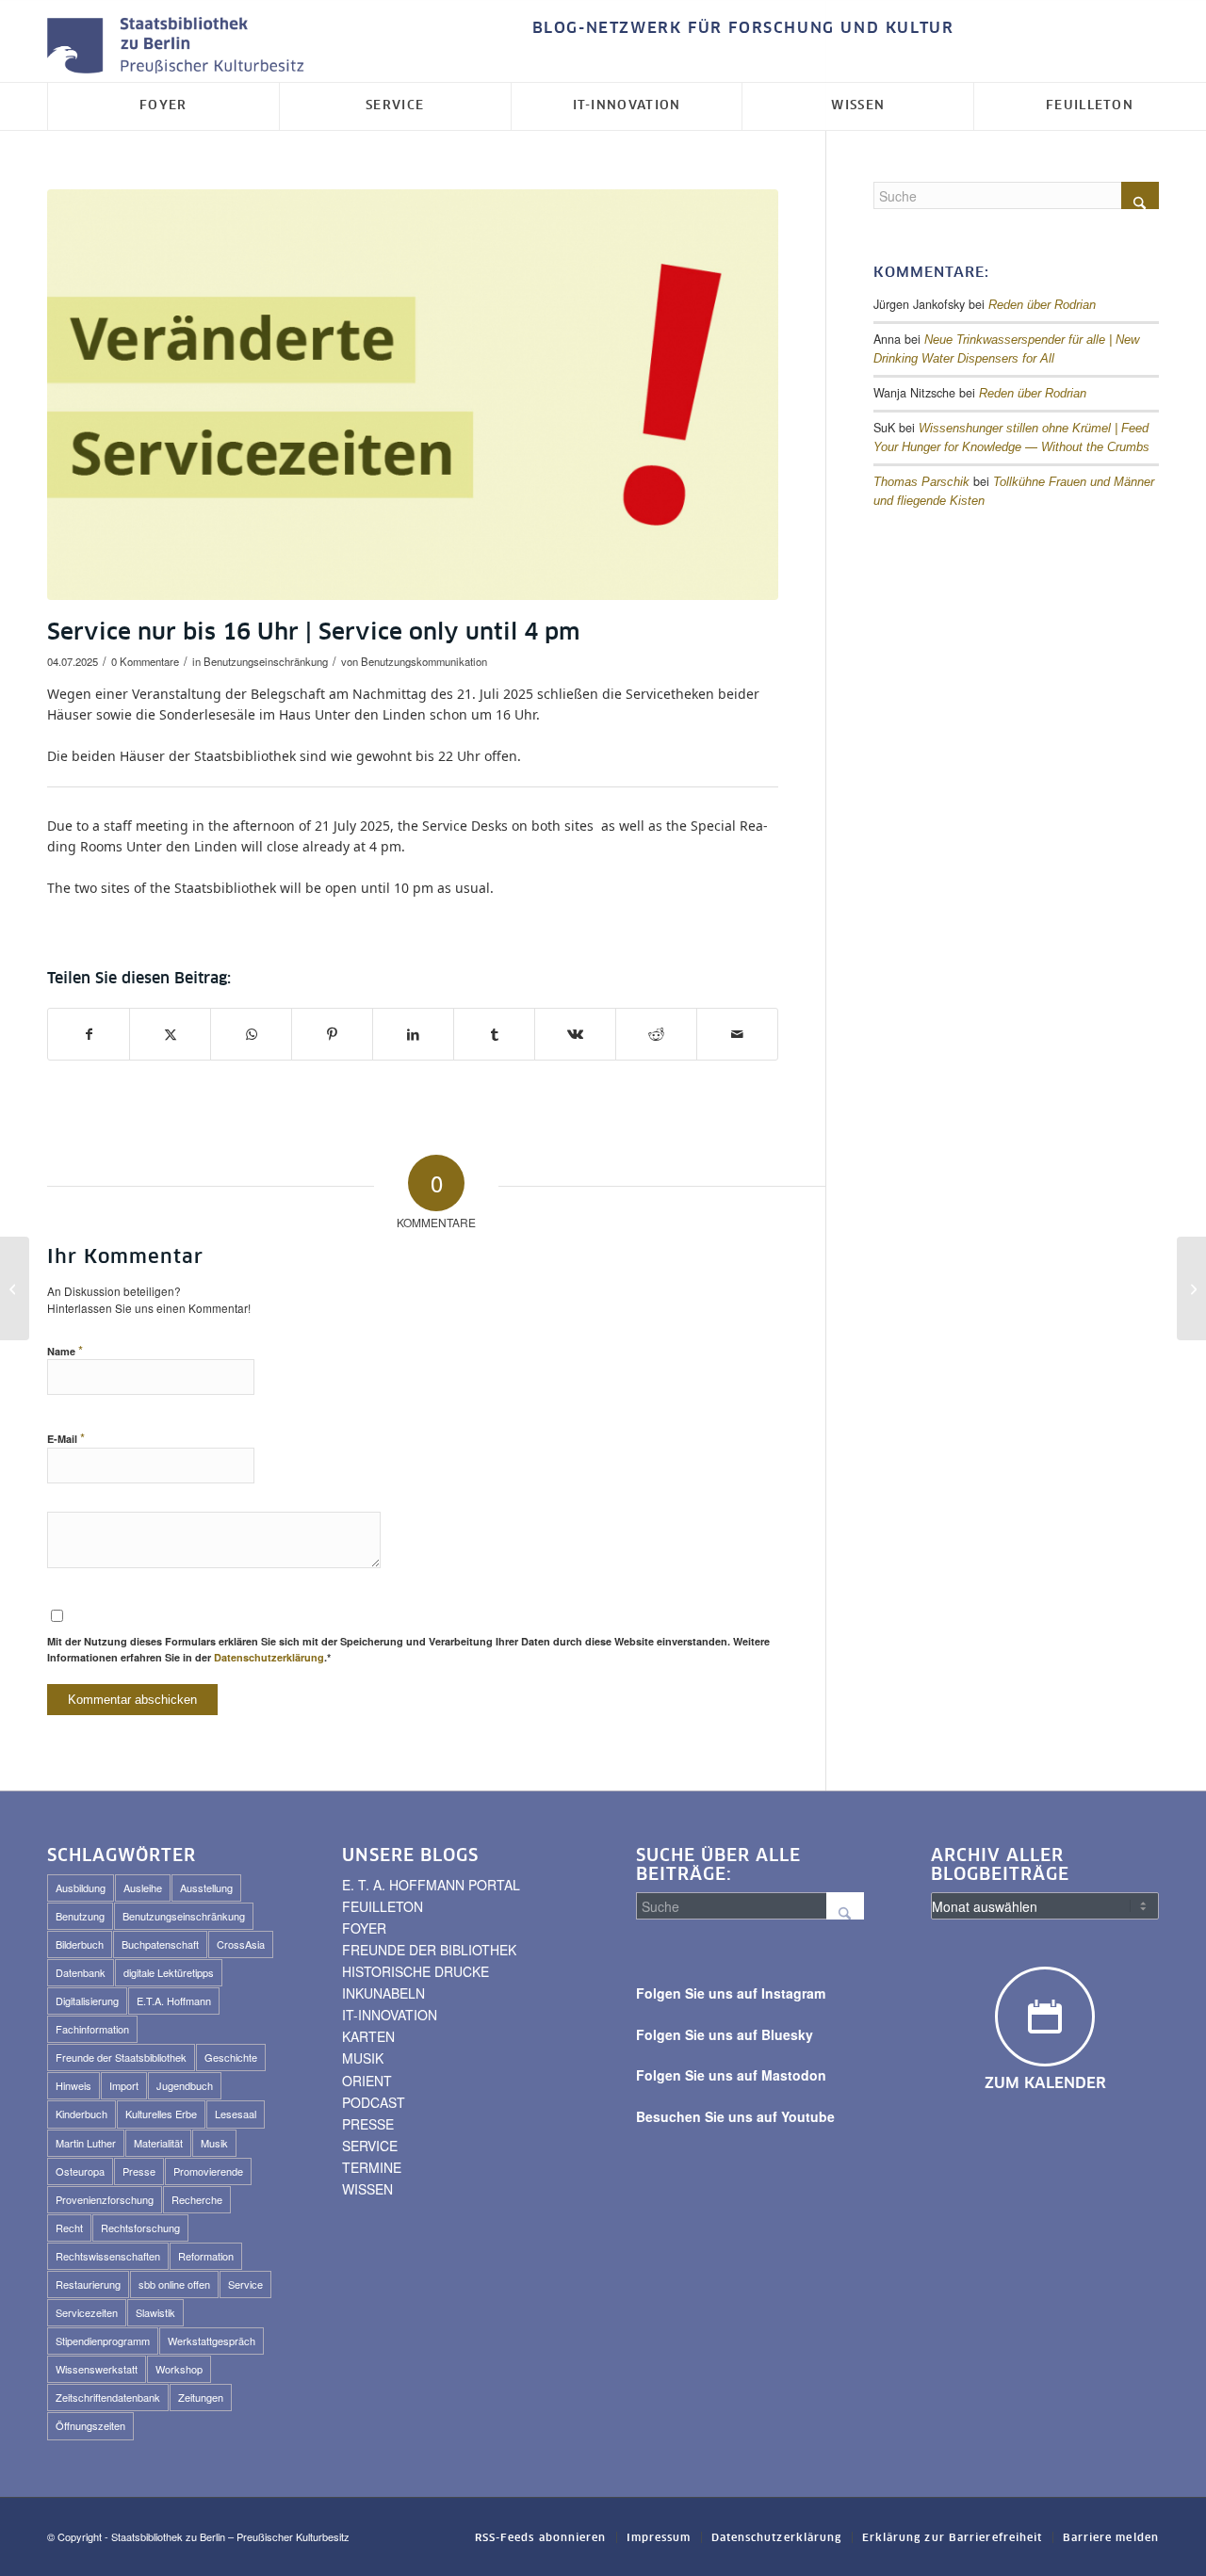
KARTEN (368, 2036)
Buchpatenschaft (160, 1944)
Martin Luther (86, 2143)
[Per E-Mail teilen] (737, 1034)
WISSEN (367, 2189)
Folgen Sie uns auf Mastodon (731, 2075)
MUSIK (363, 2058)
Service (245, 2284)
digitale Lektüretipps (169, 1972)
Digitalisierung (87, 2001)
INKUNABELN (383, 1993)
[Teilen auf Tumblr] (494, 1034)
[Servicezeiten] (413, 395)
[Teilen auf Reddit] (656, 1034)
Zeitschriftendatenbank (108, 2397)
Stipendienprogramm (103, 2341)
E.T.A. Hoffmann (174, 2001)
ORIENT (367, 2081)
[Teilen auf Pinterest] (332, 1034)
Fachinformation (92, 2029)
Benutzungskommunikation (424, 661)
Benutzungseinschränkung (266, 661)
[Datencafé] (15, 1288)
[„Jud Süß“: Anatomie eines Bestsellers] (1191, 1288)
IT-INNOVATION (390, 2015)
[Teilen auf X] (170, 1034)
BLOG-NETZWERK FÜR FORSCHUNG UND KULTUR (743, 28)
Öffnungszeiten (90, 2425)
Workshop (179, 2369)
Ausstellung (206, 1887)
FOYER (364, 1928)
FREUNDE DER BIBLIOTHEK (429, 1950)
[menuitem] (739, 29)
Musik (214, 2143)
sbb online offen (174, 2284)
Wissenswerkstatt (97, 2369)
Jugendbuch (185, 2085)
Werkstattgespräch (212, 2341)
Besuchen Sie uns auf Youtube (735, 2116)
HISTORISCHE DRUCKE (416, 1971)
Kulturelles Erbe (161, 2114)
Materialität (158, 2143)
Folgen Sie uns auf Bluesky (725, 2034)
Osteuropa (80, 2171)
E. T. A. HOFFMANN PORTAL (431, 1885)
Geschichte (231, 2057)
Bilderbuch (80, 1944)
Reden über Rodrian (1042, 305)
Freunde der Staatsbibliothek (121, 2057)
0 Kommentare (145, 661)
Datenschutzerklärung (269, 1657)
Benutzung (80, 1916)
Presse (139, 2171)
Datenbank (81, 1972)
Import (124, 2085)
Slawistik (155, 2312)
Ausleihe (143, 1887)
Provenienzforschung (105, 2199)
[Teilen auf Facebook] (89, 1034)
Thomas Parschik (921, 482)
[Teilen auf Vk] (575, 1034)
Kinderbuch (81, 2114)
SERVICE (370, 2146)
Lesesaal (236, 2114)
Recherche (197, 2199)
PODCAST (374, 2102)
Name (65, 1350)
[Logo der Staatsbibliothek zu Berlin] (180, 47)
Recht (69, 2228)
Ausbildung (81, 1887)
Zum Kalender (1045, 2083)
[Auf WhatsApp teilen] (251, 1034)
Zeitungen (201, 2397)
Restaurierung (88, 2284)
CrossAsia (241, 1944)
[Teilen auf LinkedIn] (413, 1034)
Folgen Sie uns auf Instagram (731, 1993)
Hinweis (73, 2085)
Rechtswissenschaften (108, 2256)
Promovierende (208, 2171)
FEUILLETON (383, 1906)
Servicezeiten (87, 2312)
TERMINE (372, 2167)
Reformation (206, 2256)
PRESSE (368, 2124)
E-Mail (66, 1438)
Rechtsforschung (140, 2228)
